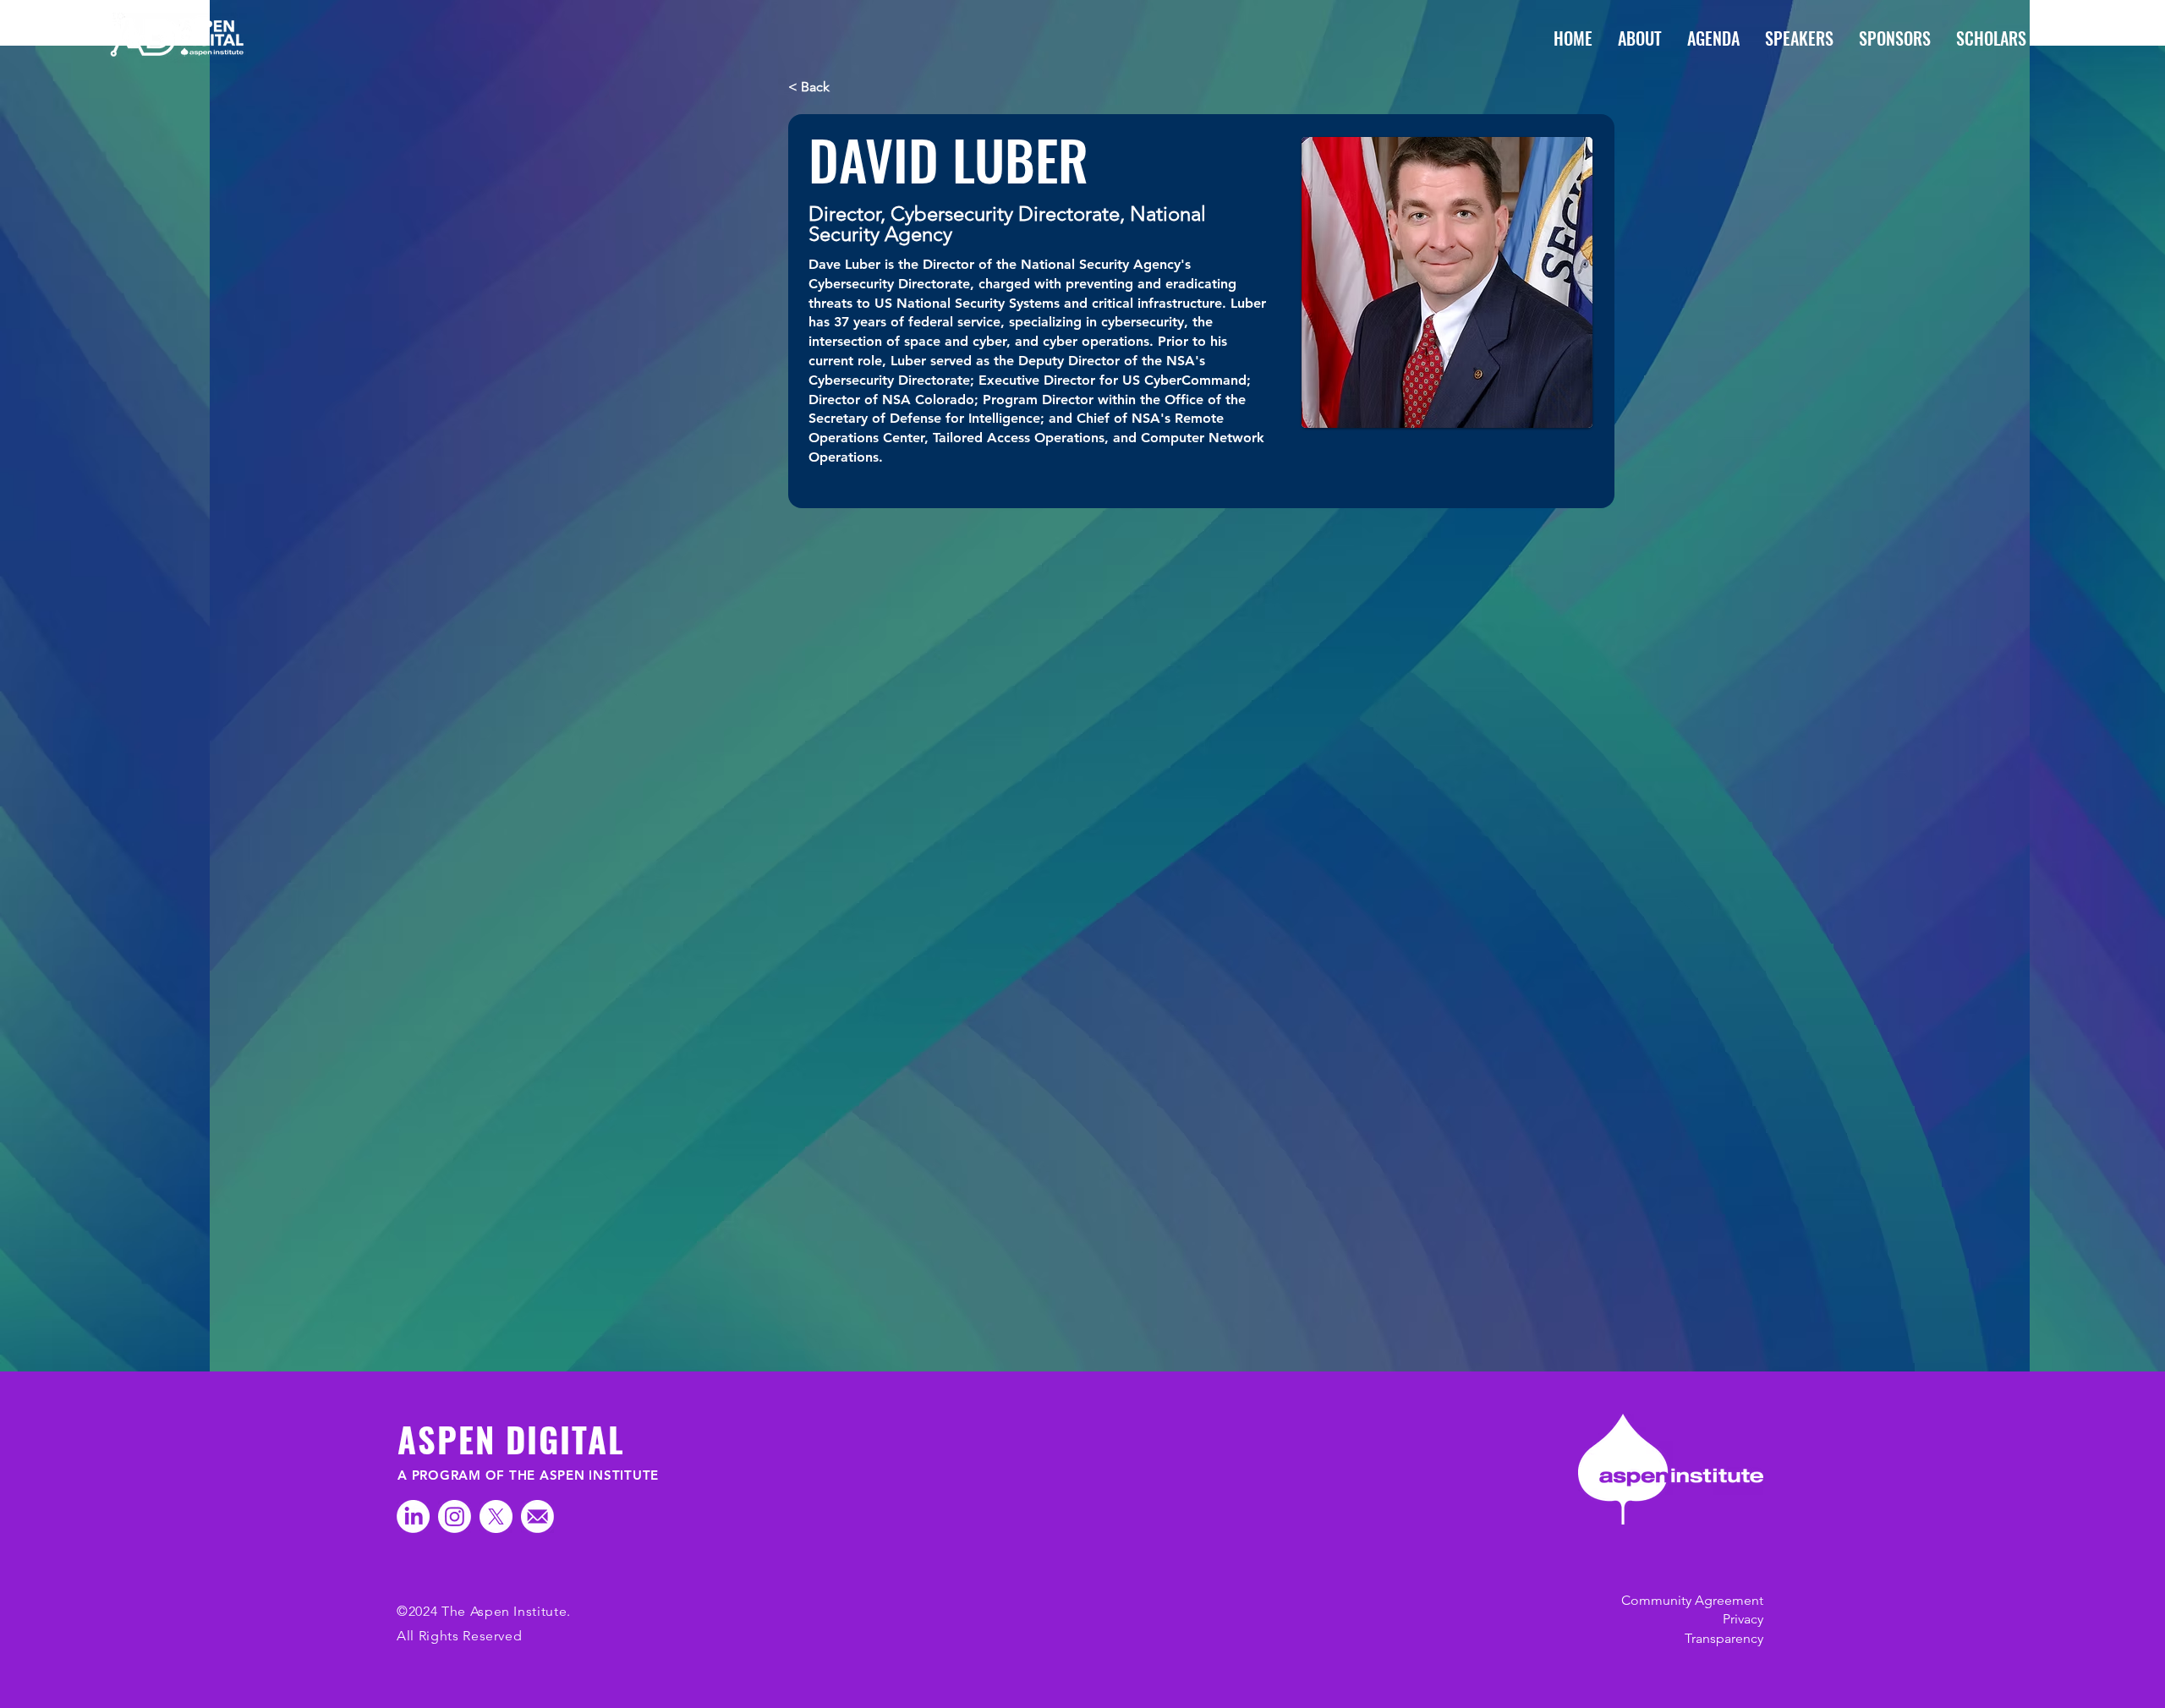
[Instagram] (455, 1516)
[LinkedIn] (413, 1516)
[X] (496, 1516)
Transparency (1724, 1638)
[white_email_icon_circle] (537, 1516)
